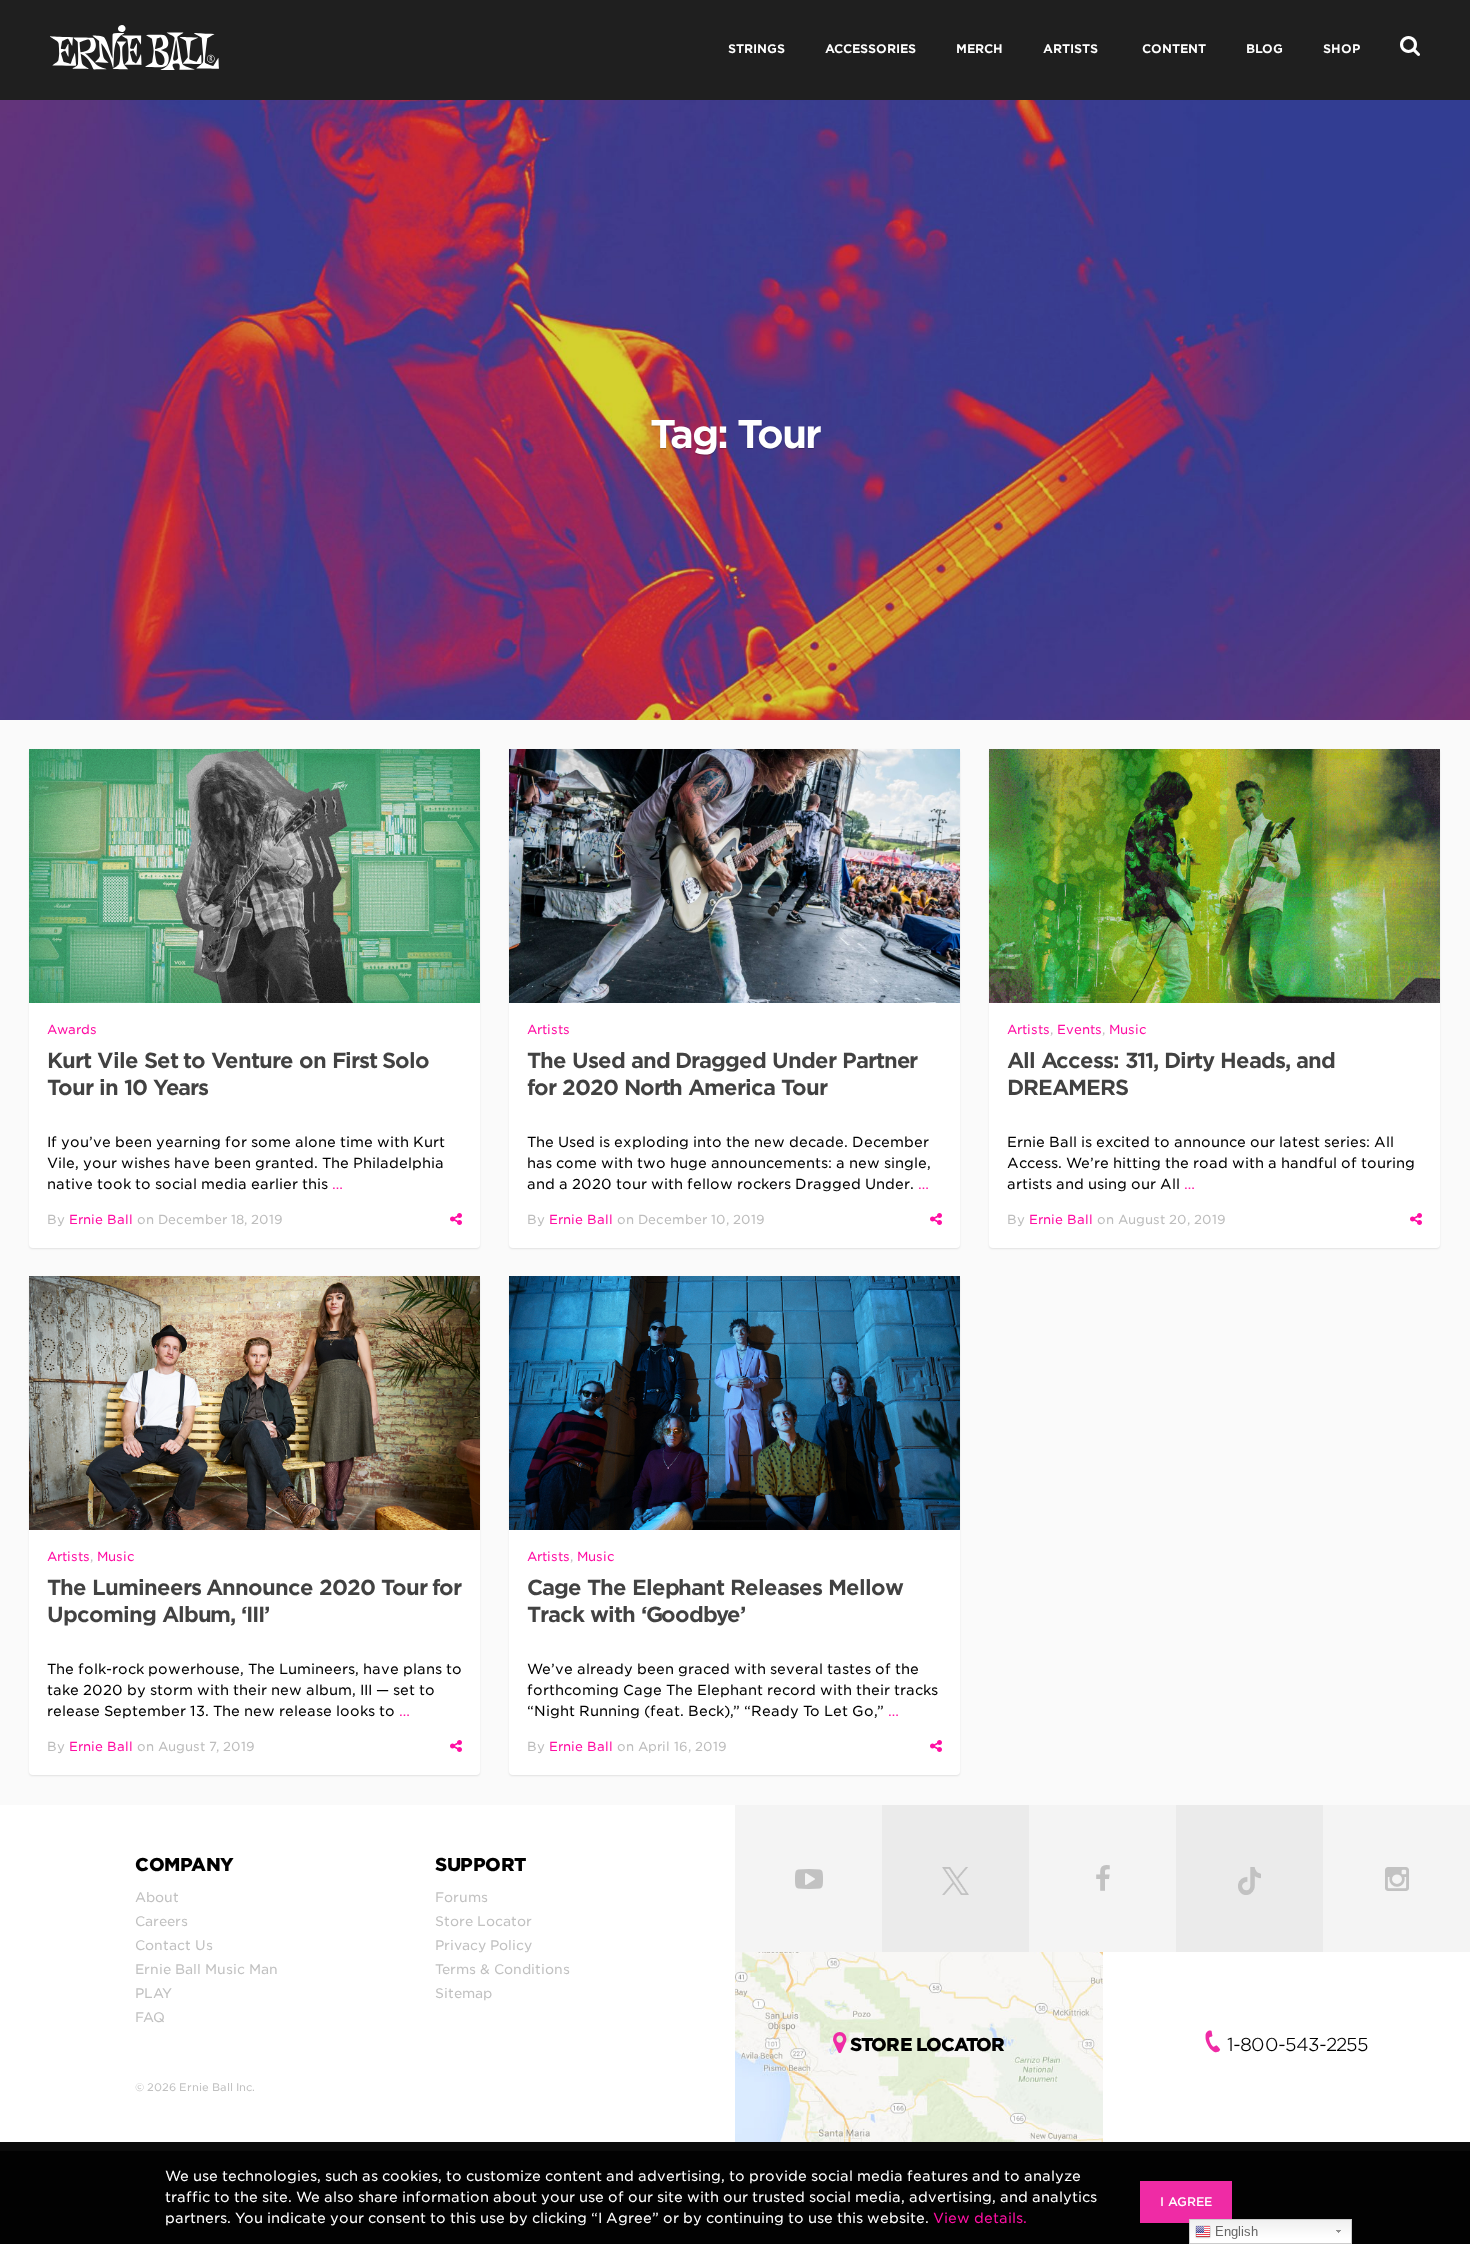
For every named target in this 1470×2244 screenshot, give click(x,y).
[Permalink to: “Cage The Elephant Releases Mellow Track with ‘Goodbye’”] (734, 1403)
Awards (72, 1029)
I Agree (1186, 2201)
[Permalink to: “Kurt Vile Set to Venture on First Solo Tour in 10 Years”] (254, 876)
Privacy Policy (483, 1945)
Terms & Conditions (502, 1969)
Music (1128, 1029)
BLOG (1264, 48)
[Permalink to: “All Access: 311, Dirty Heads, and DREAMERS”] (1214, 876)
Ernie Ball (101, 1219)
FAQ (150, 2017)
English (1234, 2231)
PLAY (153, 1993)
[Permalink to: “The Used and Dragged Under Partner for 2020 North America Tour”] (734, 876)
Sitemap (463, 1993)
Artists (548, 1029)
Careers (161, 1921)
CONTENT (1174, 48)
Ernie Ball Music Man (206, 1969)
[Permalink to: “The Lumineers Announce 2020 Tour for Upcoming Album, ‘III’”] (254, 1403)
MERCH (979, 48)
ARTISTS (1070, 48)
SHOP (1341, 48)
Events (1079, 1029)
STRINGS (756, 48)
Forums (461, 1897)
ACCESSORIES (870, 48)
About (157, 1897)
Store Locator (483, 1921)
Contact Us (174, 1945)
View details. (980, 2218)
